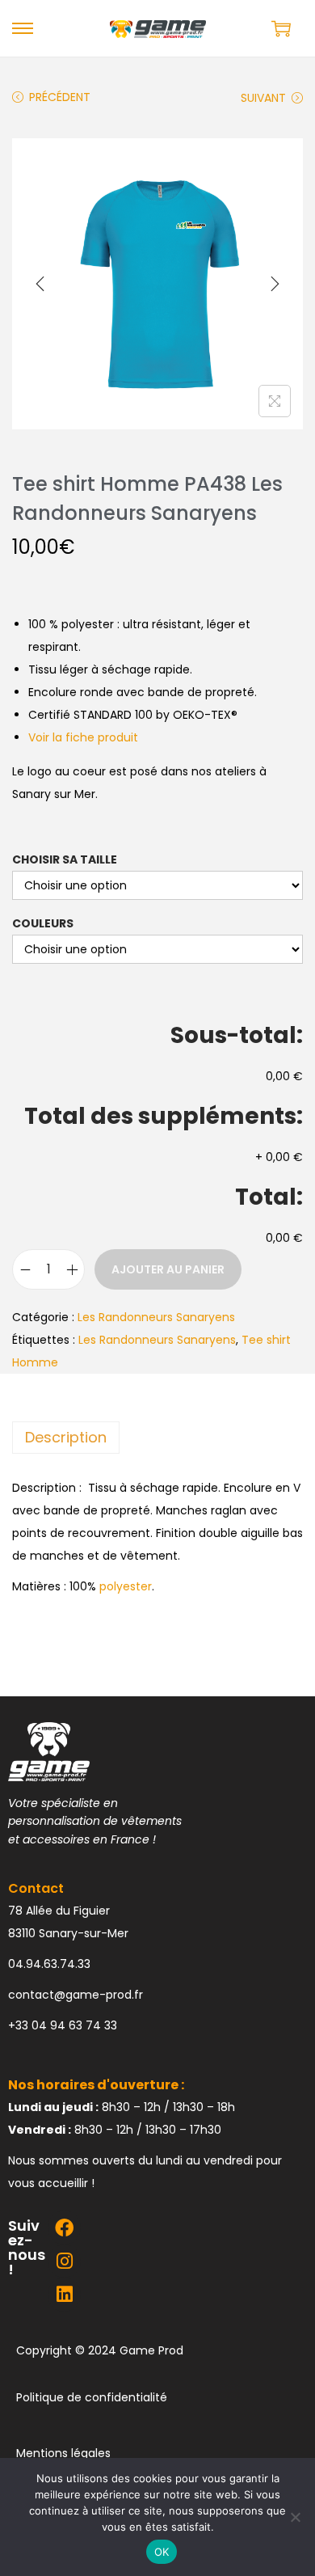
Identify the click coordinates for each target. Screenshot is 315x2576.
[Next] (275, 284)
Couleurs (43, 923)
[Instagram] (64, 2261)
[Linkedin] (64, 2294)
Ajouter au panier (168, 1269)
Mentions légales (63, 2453)
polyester (126, 1586)
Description (66, 1437)
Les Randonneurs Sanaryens (156, 1317)
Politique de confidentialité (92, 2397)
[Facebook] (64, 2227)
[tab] (157, 1438)
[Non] (295, 2517)
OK (162, 2552)
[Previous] (40, 284)
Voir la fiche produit (83, 737)
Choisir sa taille (65, 859)
